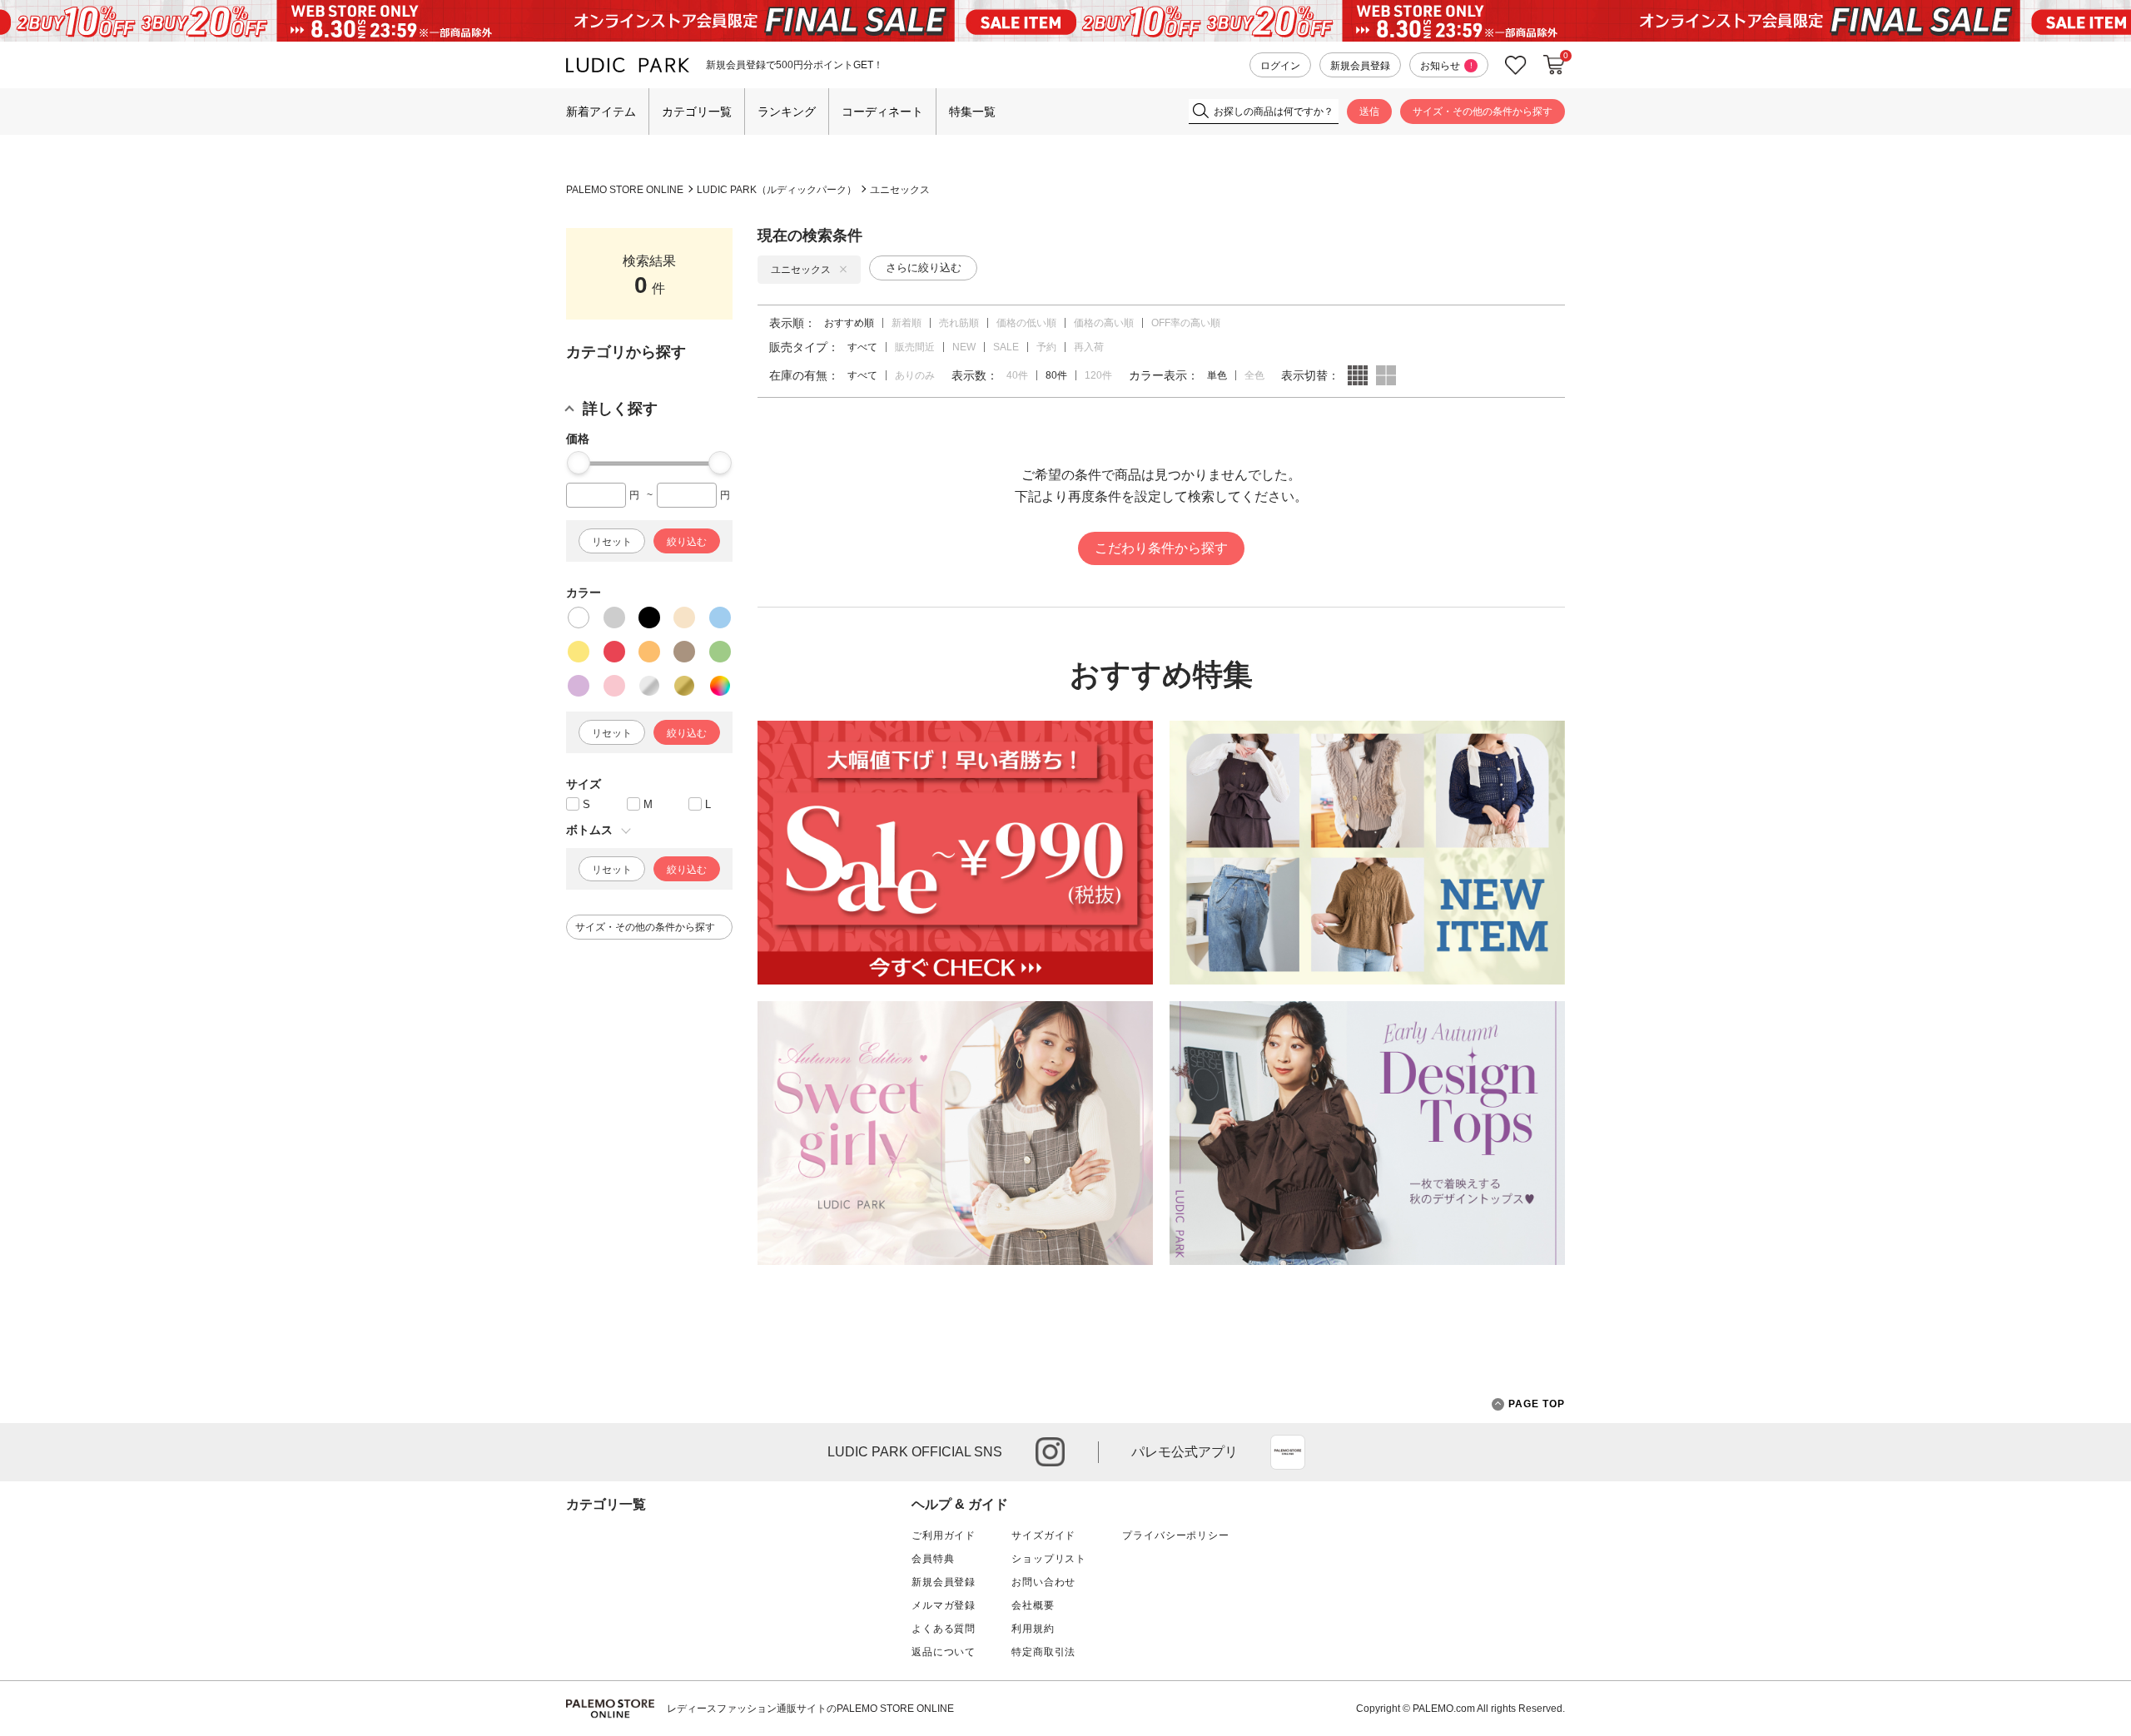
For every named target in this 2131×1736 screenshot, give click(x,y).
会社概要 (1033, 1605)
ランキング (787, 112)
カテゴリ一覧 (697, 112)
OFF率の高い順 (1186, 323)
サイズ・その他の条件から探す (1483, 112)
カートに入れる (1554, 65)
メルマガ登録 (944, 1605)
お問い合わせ (1043, 1582)
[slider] (579, 463)
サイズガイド (1043, 1535)
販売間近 (915, 347)
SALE (1006, 347)
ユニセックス (900, 190)
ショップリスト (1049, 1559)
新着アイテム (601, 112)
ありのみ (915, 375)
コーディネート (882, 112)
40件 (1017, 375)
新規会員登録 (1360, 66)
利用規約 (1033, 1629)
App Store (1288, 1452)
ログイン (1280, 66)
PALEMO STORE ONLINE (625, 190)
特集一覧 (972, 112)
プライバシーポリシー (1175, 1535)
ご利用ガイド (944, 1535)
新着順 (907, 323)
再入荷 (1089, 347)
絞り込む (687, 542)
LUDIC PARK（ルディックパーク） (777, 190)
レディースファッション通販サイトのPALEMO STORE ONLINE (810, 1709)
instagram (1050, 1452)
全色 (1254, 375)
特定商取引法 (1043, 1652)
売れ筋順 (959, 323)
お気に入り (1516, 65)
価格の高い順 (1104, 323)
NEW (964, 347)
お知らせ (1446, 66)
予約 (1046, 347)
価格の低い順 (1026, 323)
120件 (1098, 375)
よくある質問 (944, 1629)
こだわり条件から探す (1161, 548)
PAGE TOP (1537, 1404)
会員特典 (933, 1559)
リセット (612, 542)
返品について (944, 1652)
